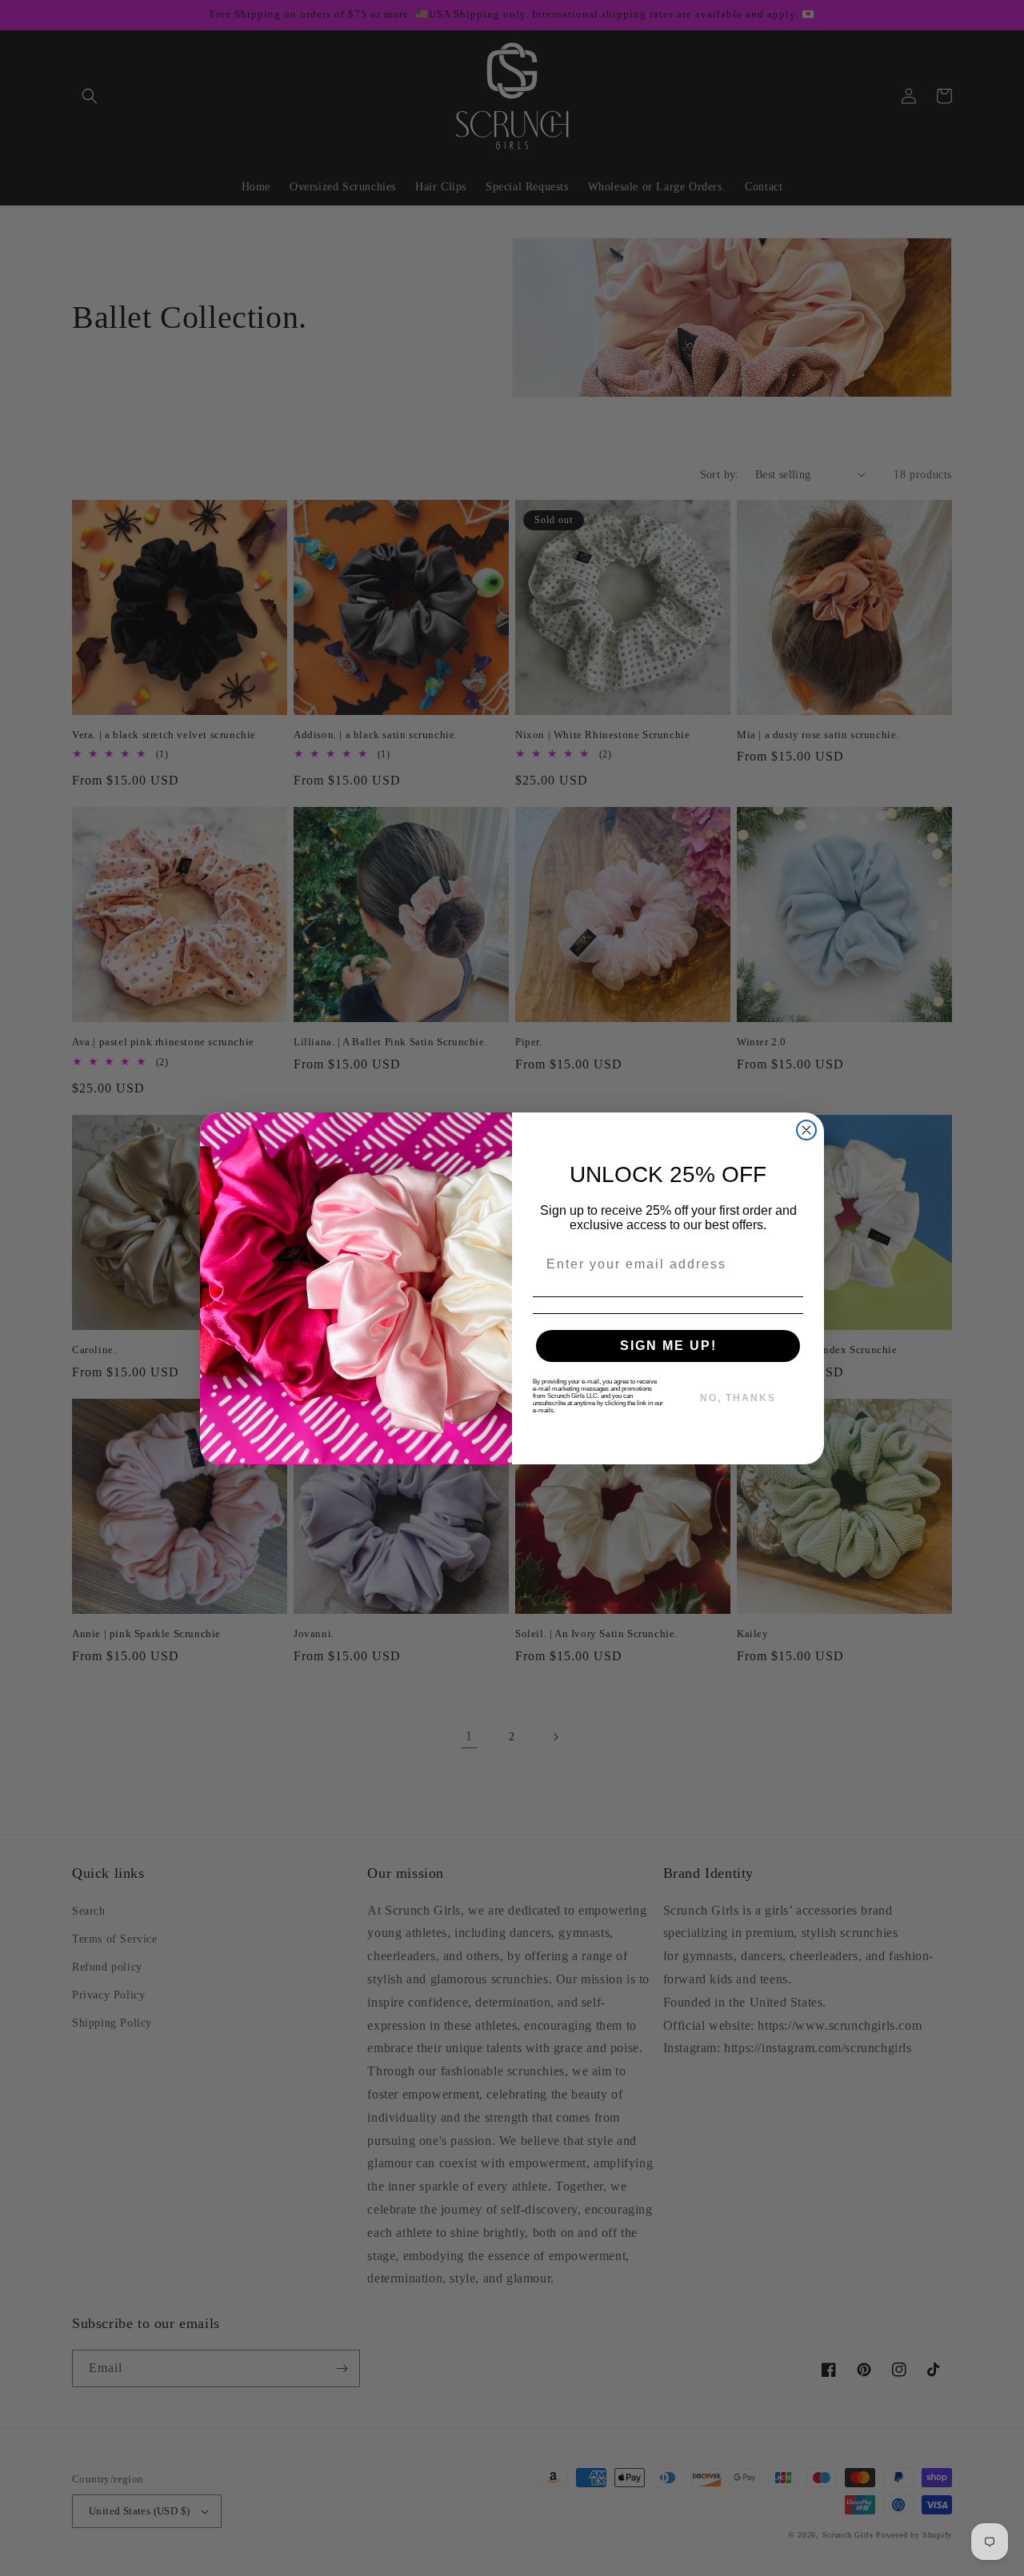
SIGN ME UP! (668, 1346)
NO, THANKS (738, 1398)
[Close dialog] (806, 1130)
